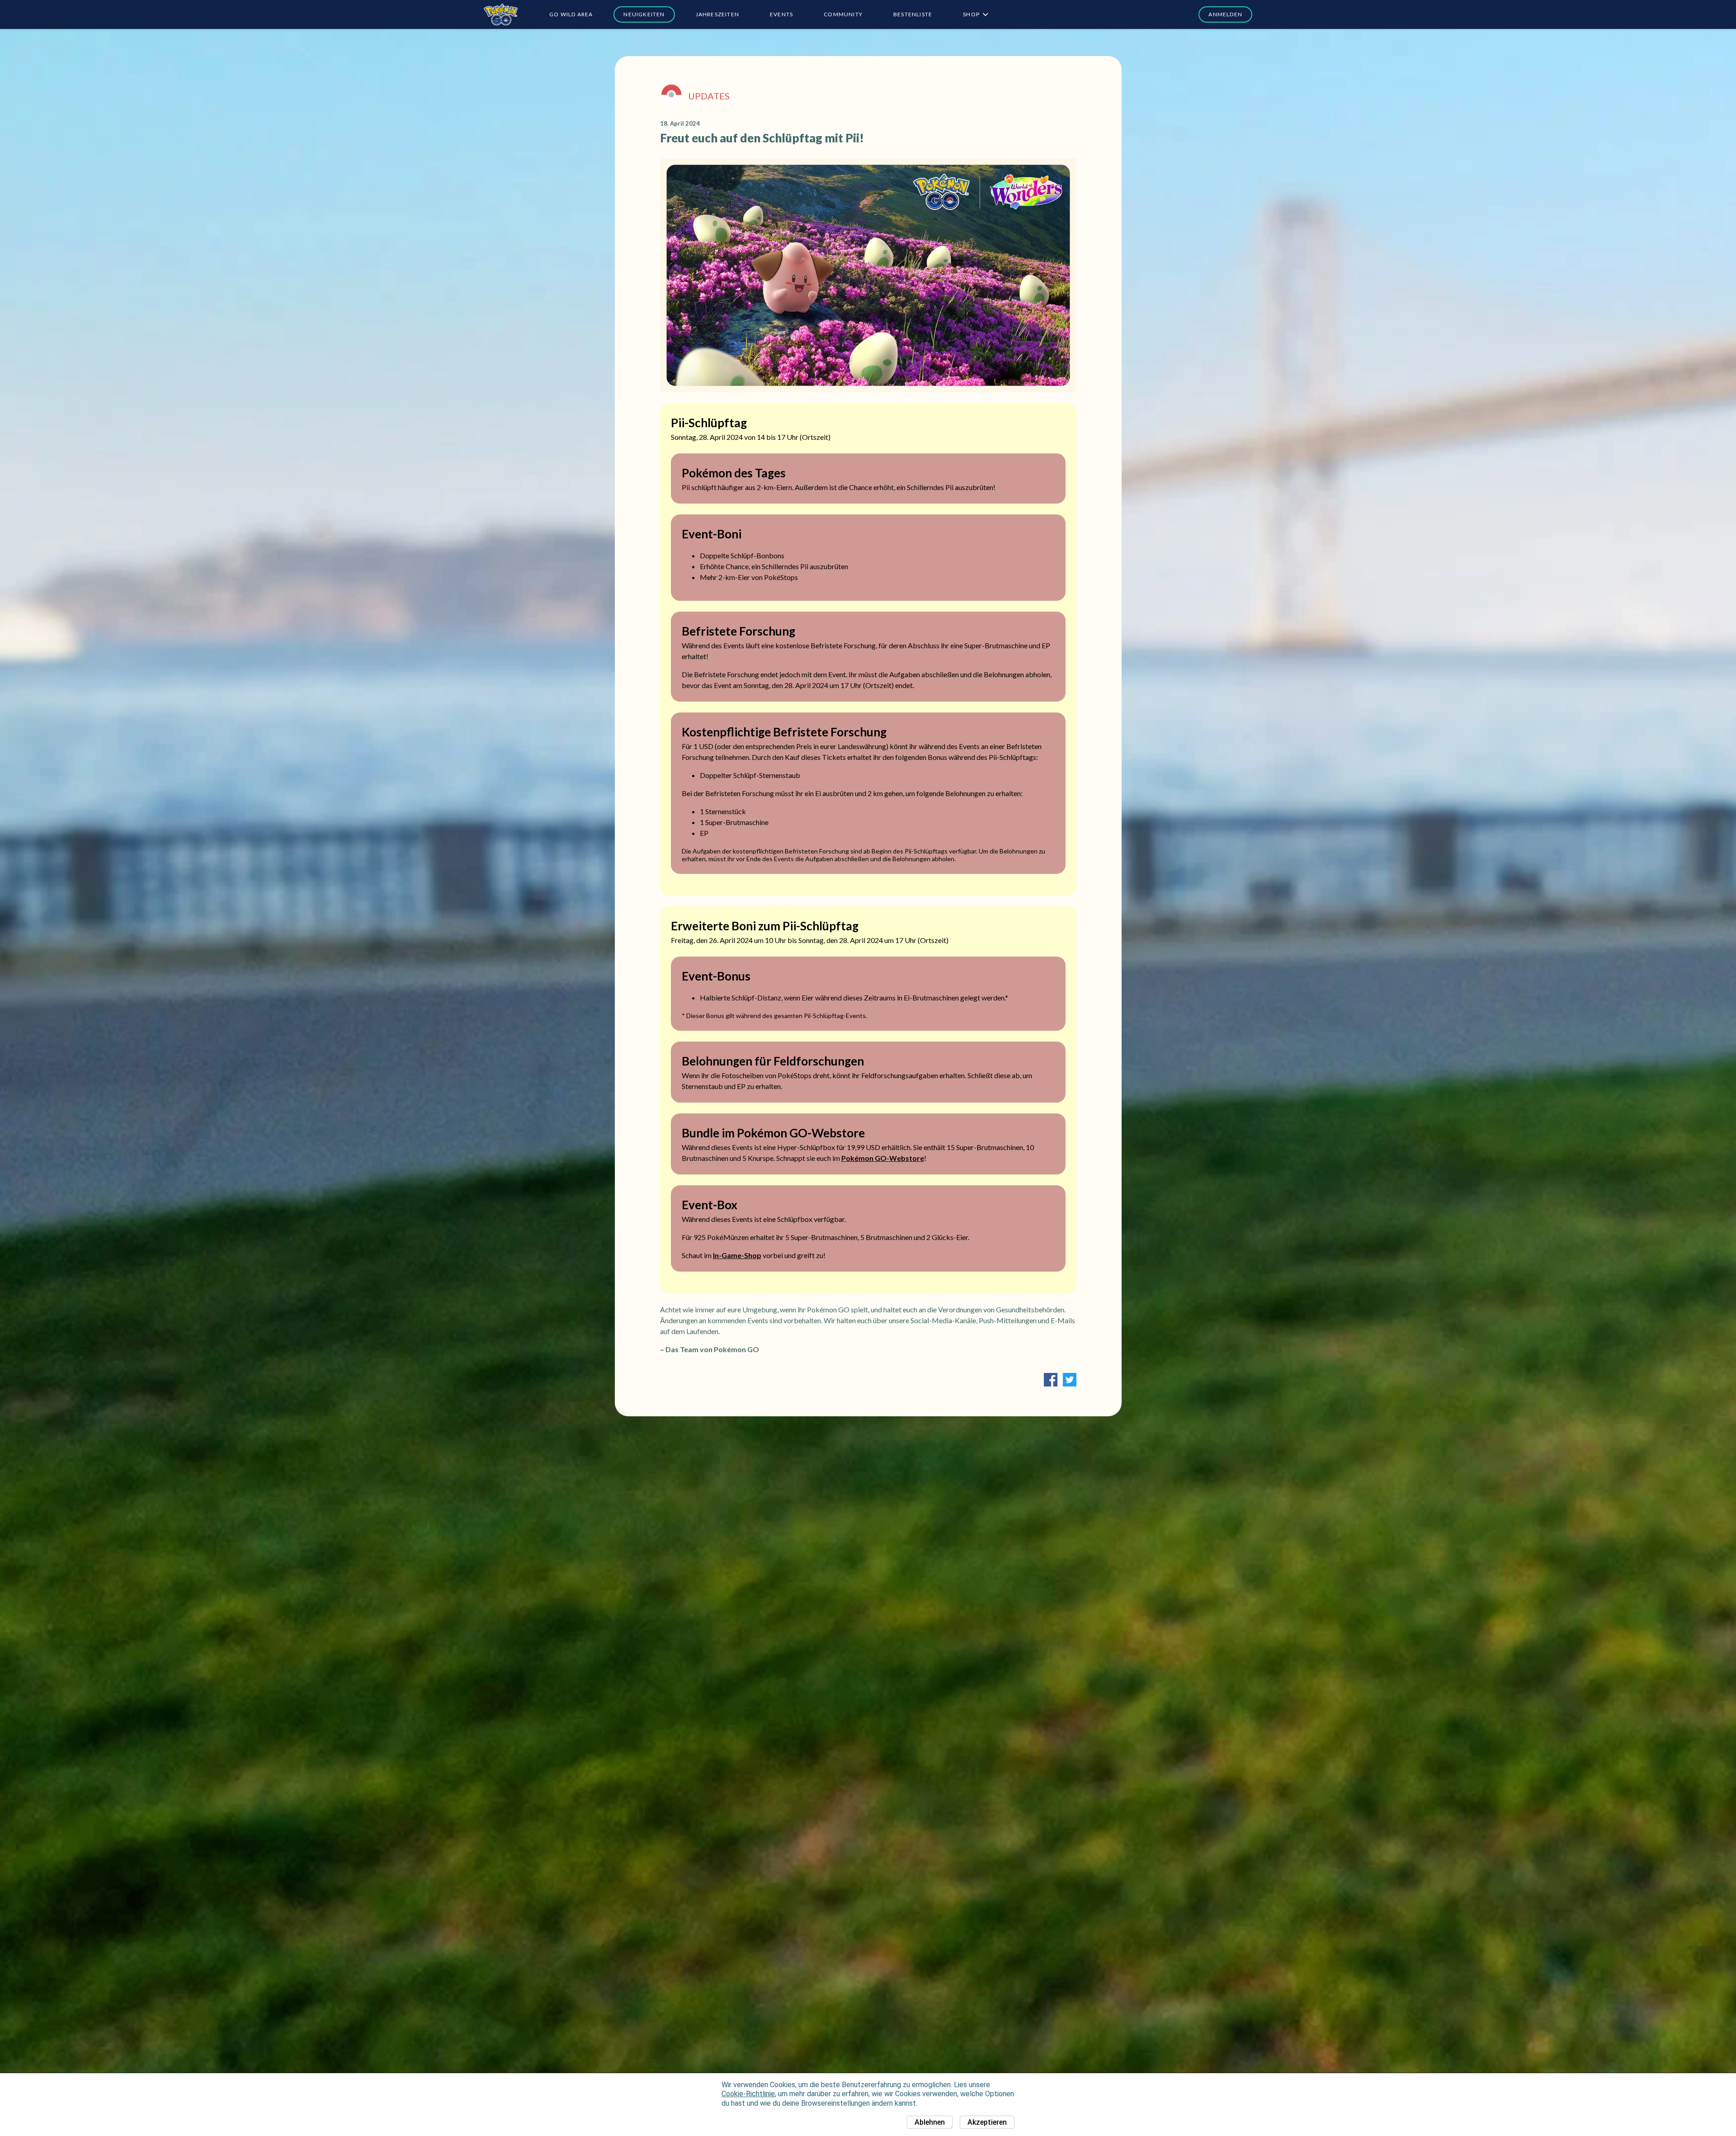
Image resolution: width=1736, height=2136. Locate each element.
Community (843, 14)
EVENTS (781, 14)
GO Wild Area (571, 14)
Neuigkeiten (644, 14)
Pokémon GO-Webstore (883, 1158)
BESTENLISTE (913, 14)
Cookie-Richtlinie (748, 2094)
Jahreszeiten (717, 14)
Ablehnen (930, 2122)
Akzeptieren (987, 2122)
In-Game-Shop (737, 1255)
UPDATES (709, 96)
